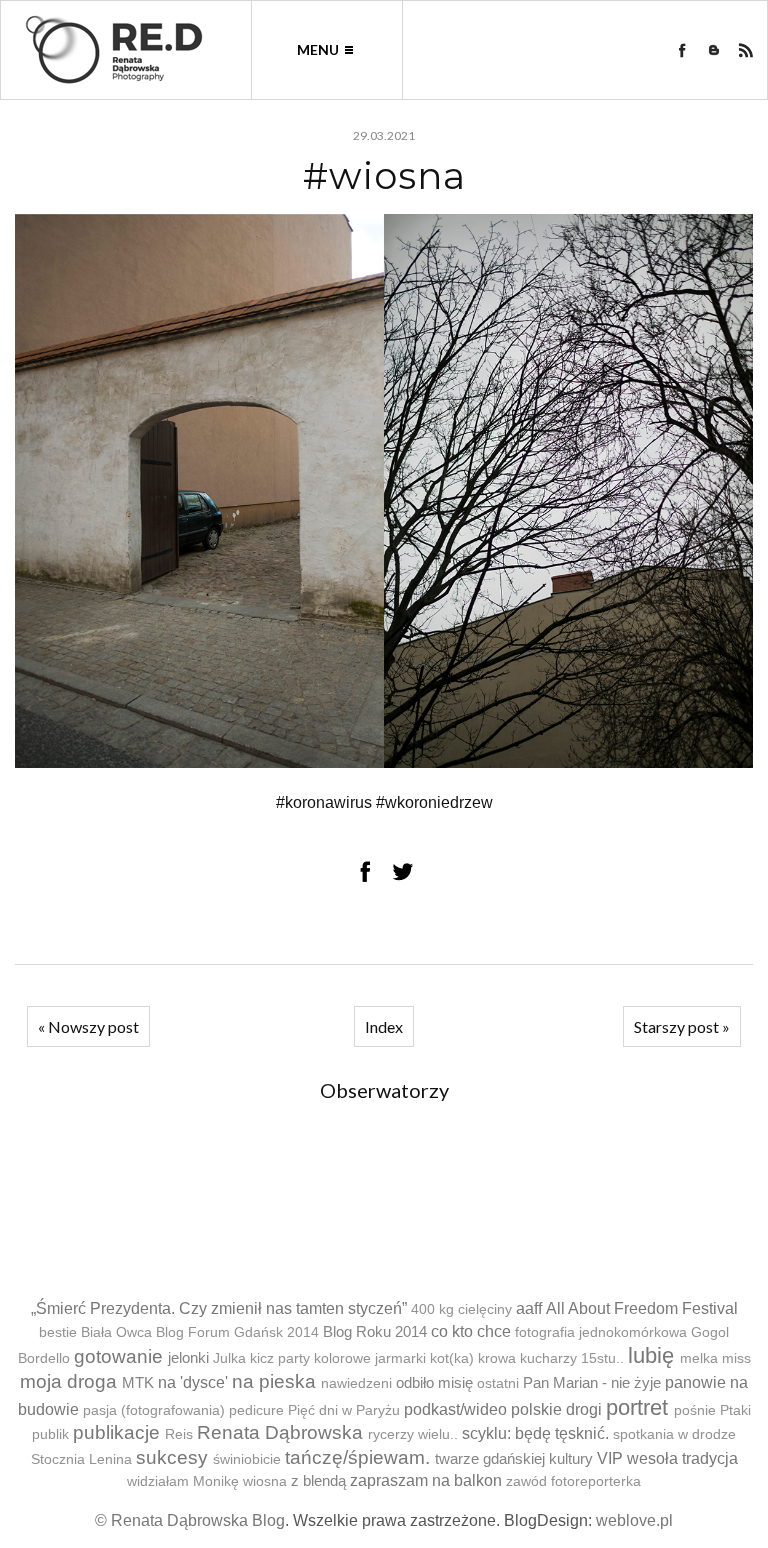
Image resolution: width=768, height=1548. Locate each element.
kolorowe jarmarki (370, 1358)
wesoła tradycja (682, 1458)
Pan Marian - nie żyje (592, 1382)
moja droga (68, 1381)
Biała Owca (116, 1332)
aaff (529, 1308)
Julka (229, 1358)
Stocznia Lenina (81, 1459)
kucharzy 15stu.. (572, 1358)
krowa (497, 1358)
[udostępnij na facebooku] (365, 871)
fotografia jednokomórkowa (601, 1332)
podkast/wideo (455, 1409)
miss (736, 1358)
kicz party (280, 1358)
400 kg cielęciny (461, 1309)
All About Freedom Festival (642, 1308)
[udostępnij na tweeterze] (403, 871)
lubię (651, 1355)
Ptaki (735, 1410)
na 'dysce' (193, 1382)
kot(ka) (452, 1358)
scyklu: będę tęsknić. (535, 1433)
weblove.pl (634, 1520)
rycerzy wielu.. (413, 1434)
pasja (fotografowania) (154, 1410)
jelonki (188, 1357)
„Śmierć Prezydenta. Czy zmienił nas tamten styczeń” (219, 1308)
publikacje (116, 1432)
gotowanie (118, 1356)
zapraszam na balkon (426, 1480)
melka (699, 1358)
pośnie (695, 1410)
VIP (610, 1458)
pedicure (256, 1410)
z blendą (318, 1480)
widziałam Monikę (183, 1481)
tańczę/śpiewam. (357, 1457)
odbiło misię (434, 1382)
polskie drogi (556, 1409)
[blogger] (714, 50)
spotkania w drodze (674, 1434)
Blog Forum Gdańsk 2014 (237, 1332)
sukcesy (172, 1457)
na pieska (274, 1381)
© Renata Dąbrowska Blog (190, 1520)
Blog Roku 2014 (375, 1331)
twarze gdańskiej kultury (514, 1458)
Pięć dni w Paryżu (344, 1410)
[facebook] (682, 50)
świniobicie (247, 1459)
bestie (58, 1332)
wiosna (265, 1481)
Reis (179, 1434)
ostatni (498, 1383)
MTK (138, 1382)
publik (50, 1434)
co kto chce (471, 1331)
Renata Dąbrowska (280, 1432)
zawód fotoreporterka (573, 1481)
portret (637, 1407)
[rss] (746, 50)
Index (384, 1026)
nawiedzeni (356, 1383)
